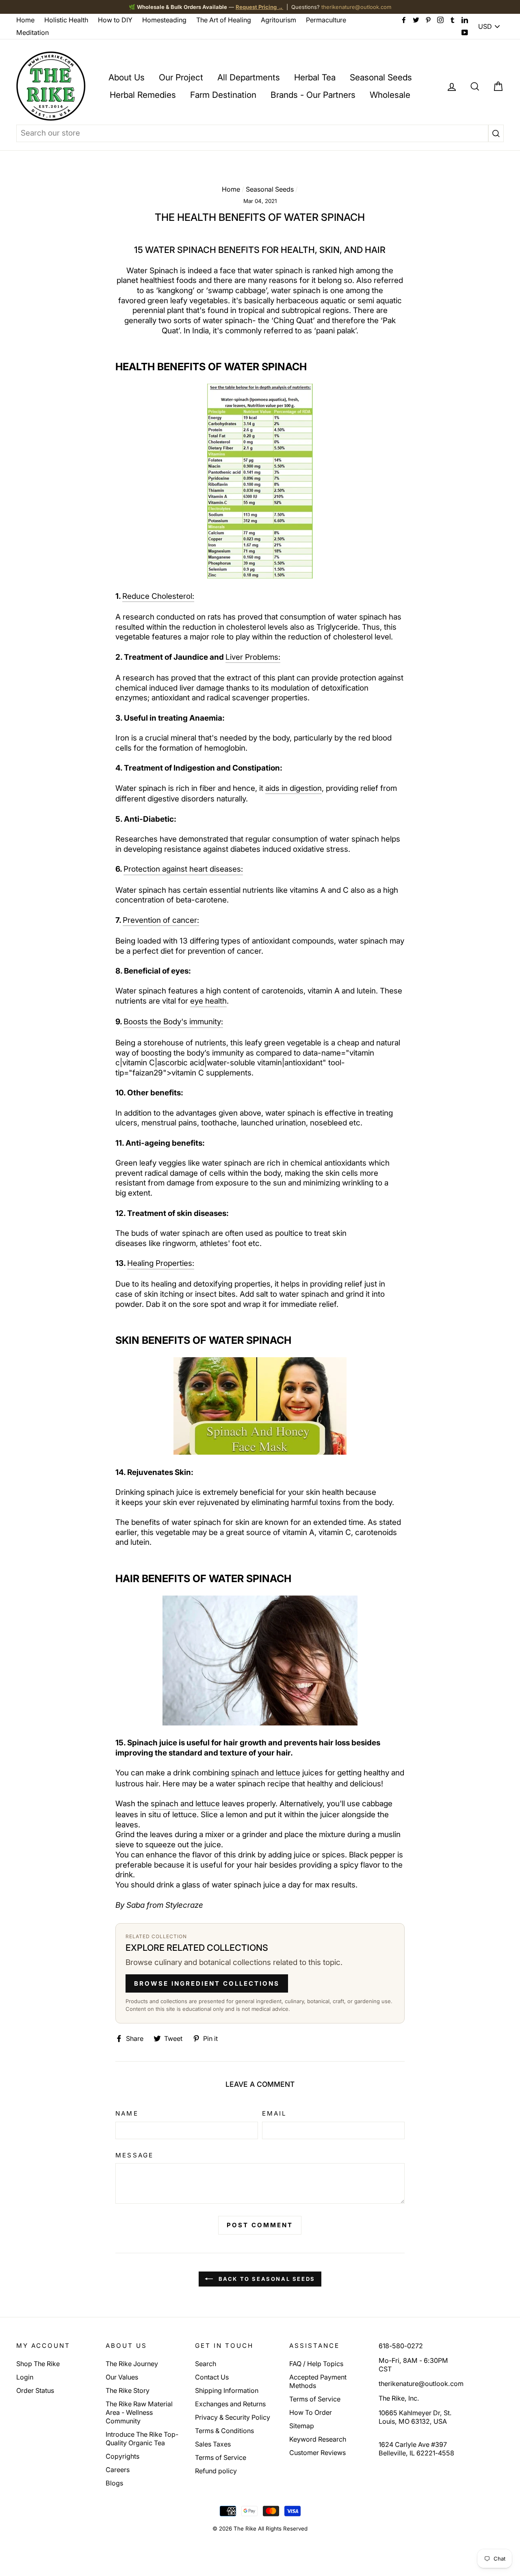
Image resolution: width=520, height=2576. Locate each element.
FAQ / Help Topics (316, 2364)
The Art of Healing (224, 20)
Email (274, 2113)
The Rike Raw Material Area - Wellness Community (139, 2412)
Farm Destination (223, 95)
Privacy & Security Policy (233, 2417)
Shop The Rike (38, 2364)
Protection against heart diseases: (183, 869)
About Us (127, 77)
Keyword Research (318, 2439)
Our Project (181, 77)
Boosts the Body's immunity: (173, 1022)
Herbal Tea (315, 77)
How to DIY (115, 20)
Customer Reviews (317, 2453)
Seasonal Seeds (381, 77)
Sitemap (302, 2426)
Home (25, 20)
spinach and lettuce (266, 1773)
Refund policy (216, 2471)
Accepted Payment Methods (318, 2381)
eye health (208, 1001)
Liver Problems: (253, 657)
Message (134, 2155)
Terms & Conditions (224, 2431)
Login (25, 2377)
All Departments (249, 77)
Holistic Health (66, 20)
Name (127, 2113)
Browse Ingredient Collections (207, 1983)
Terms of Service (221, 2457)
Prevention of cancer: (161, 920)
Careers (118, 2470)
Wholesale (390, 95)
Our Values (122, 2377)
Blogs (114, 2483)
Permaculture (326, 20)
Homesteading (164, 20)
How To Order (311, 2412)
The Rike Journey (132, 2364)
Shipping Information (227, 2390)
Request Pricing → (259, 7)
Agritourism (278, 20)
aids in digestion (294, 788)
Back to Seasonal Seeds (266, 2279)
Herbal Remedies (143, 95)
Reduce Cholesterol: (158, 596)
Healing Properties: (161, 1263)
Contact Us (212, 2377)
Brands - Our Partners (313, 95)
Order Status (35, 2390)
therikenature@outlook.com (356, 7)
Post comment (260, 2225)
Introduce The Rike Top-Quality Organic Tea (142, 2439)
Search (206, 2364)
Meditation (32, 32)
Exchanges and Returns (230, 2404)
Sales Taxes (213, 2444)
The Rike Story (128, 2390)
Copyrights (122, 2456)
